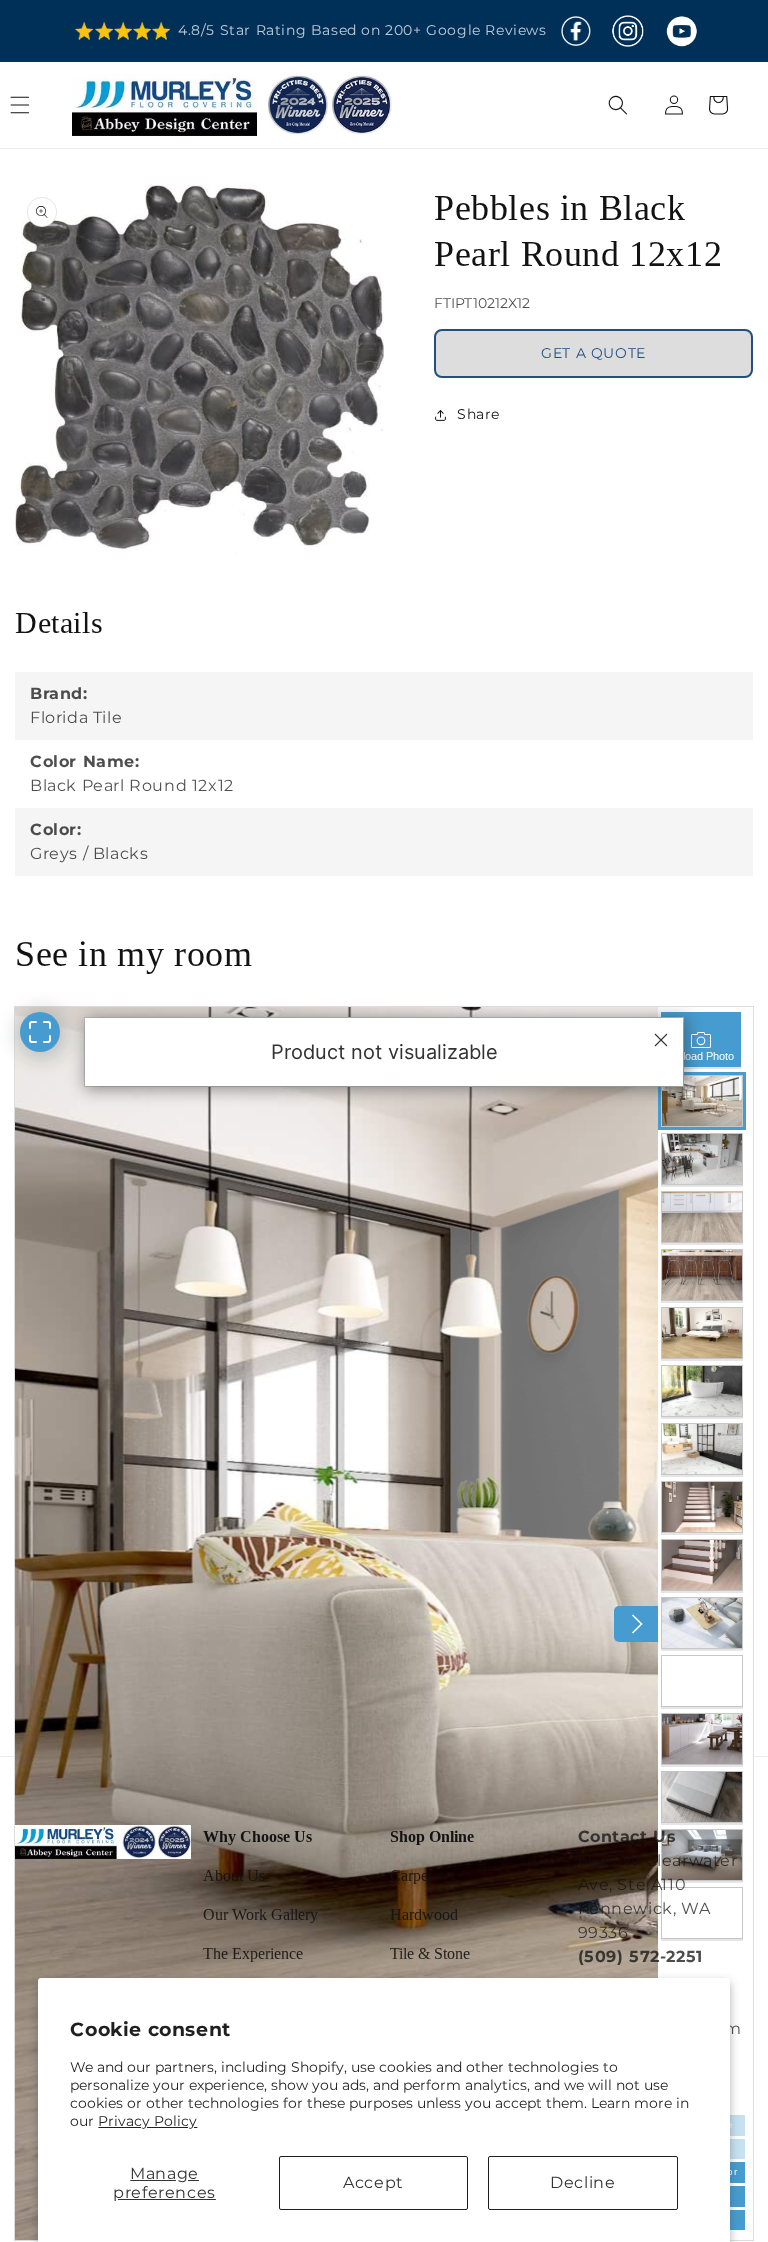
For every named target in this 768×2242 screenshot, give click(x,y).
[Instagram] (627, 31)
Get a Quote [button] (593, 353)
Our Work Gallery (260, 1914)
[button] (42, 105)
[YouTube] (681, 31)
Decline (582, 2182)
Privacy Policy (147, 2121)
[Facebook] (576, 31)
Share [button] (478, 414)
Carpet (411, 1875)
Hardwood (424, 1914)
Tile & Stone (430, 1953)
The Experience (253, 1953)
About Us (234, 1875)
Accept (373, 2182)
